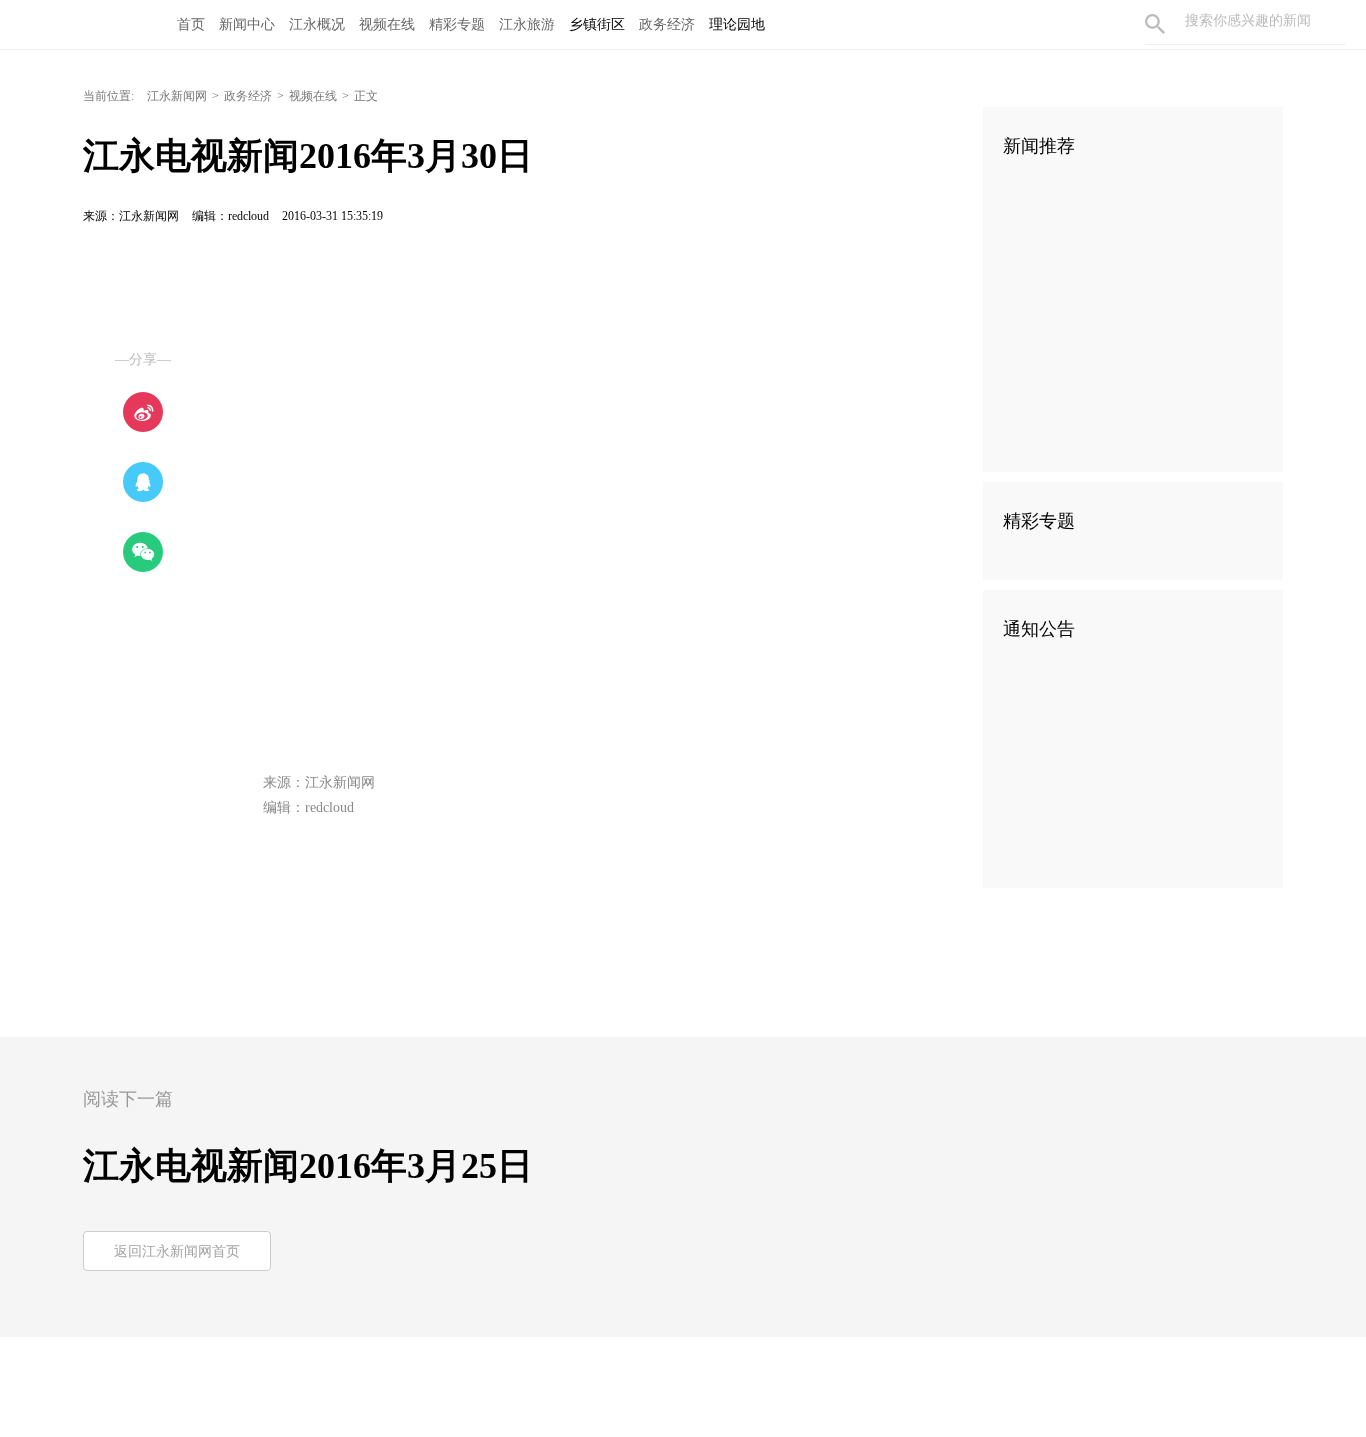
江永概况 (317, 24)
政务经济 (667, 24)
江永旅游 (527, 24)
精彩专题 (457, 24)
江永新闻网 (177, 96)
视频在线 (387, 24)
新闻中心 (247, 24)
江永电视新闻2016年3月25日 (308, 1166)
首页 (191, 24)
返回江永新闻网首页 (177, 1251)
